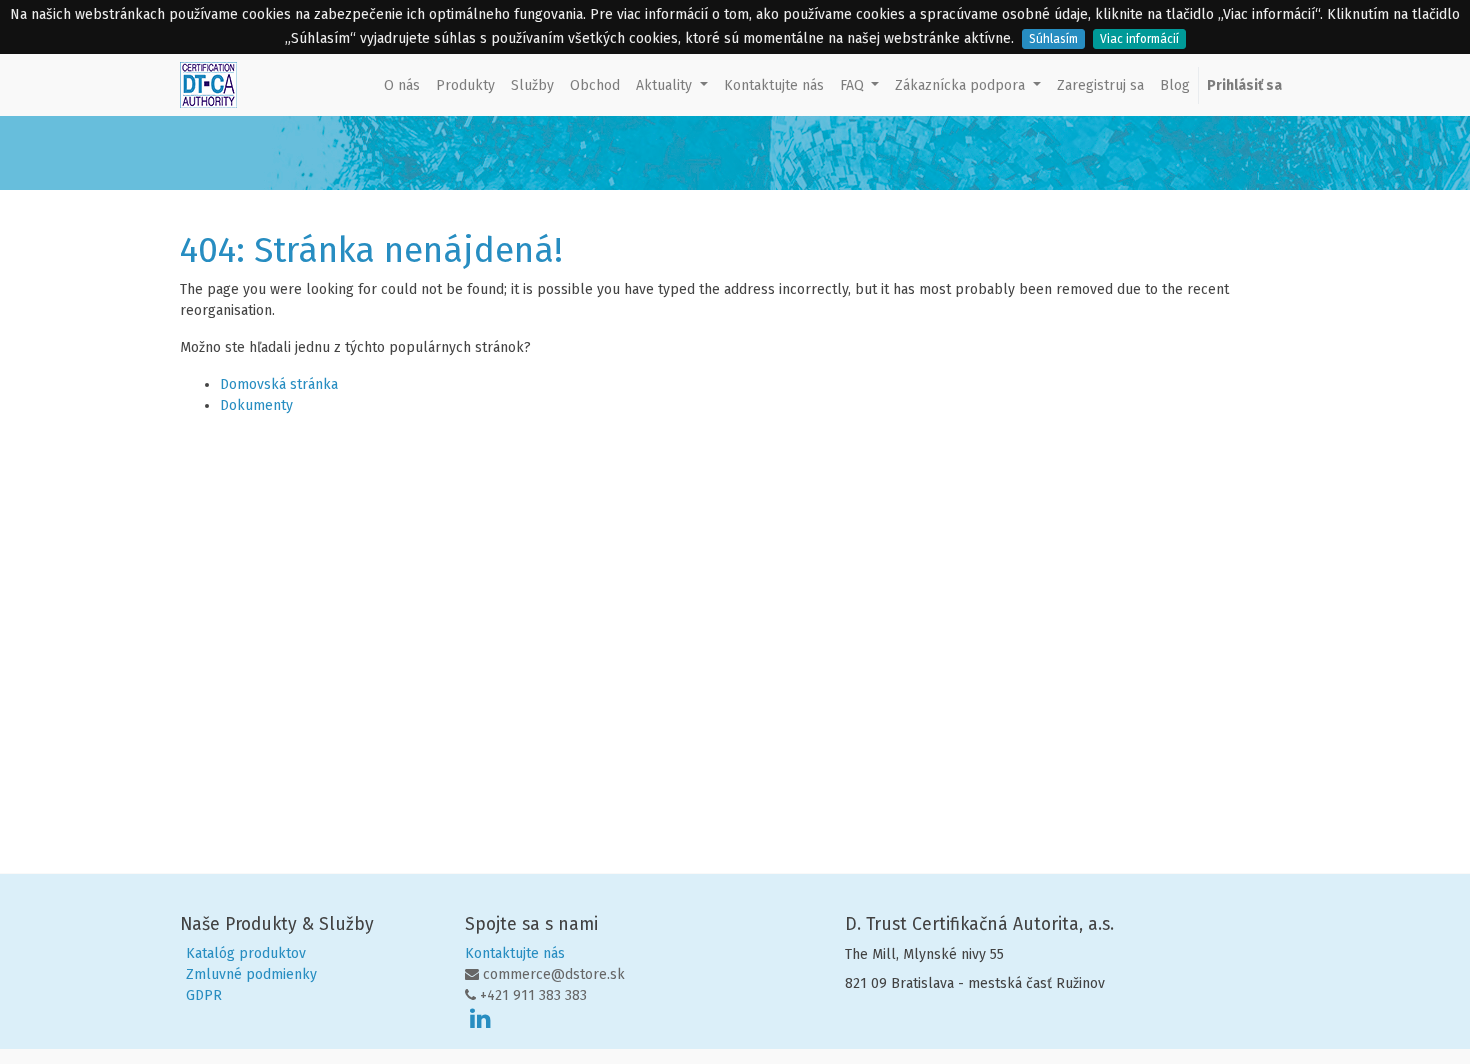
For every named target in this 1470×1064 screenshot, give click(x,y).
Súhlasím (1053, 39)
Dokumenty (256, 405)
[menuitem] (402, 85)
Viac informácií (1139, 39)
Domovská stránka (279, 384)
